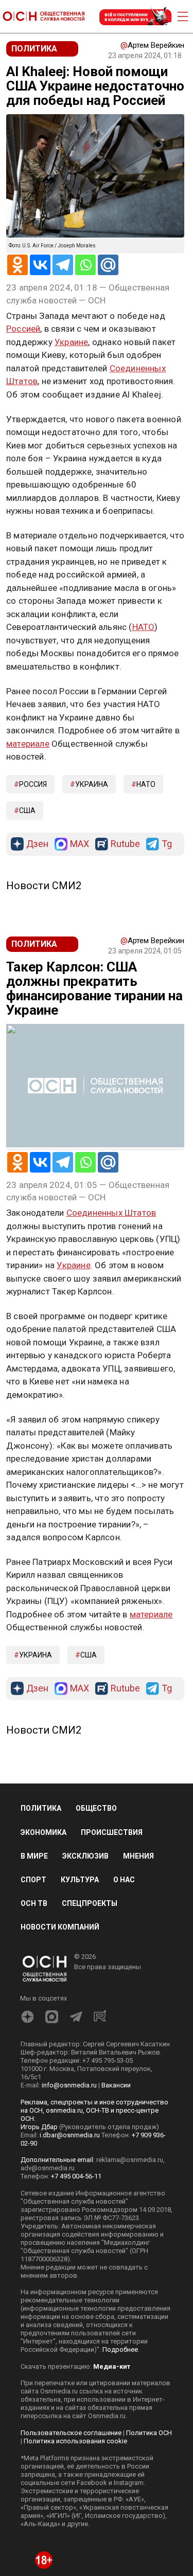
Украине (71, 342)
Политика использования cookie (75, 2441)
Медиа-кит (112, 2366)
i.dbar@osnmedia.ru (70, 2135)
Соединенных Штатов (111, 1213)
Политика (41, 1808)
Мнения (138, 1856)
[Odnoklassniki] (17, 265)
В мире (34, 1856)
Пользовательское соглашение (71, 2433)
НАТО (144, 627)
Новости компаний (60, 1927)
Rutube (125, 844)
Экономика (43, 1832)
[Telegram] (63, 265)
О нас (124, 1880)
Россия (33, 784)
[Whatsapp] (85, 265)
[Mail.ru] (108, 265)
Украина (92, 784)
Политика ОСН (149, 2433)
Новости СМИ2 (44, 886)
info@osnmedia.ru (69, 2085)
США (27, 810)
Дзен (37, 844)
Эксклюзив (85, 1856)
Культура (80, 1880)
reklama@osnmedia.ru (130, 2160)
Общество (96, 1808)
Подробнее (120, 2349)
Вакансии (116, 2085)
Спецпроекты (90, 1903)
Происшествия (112, 1832)
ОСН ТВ (34, 1903)
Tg (167, 844)
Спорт (33, 1880)
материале (28, 744)
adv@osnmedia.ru (48, 2168)
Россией (23, 329)
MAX (80, 844)
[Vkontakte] (40, 265)
